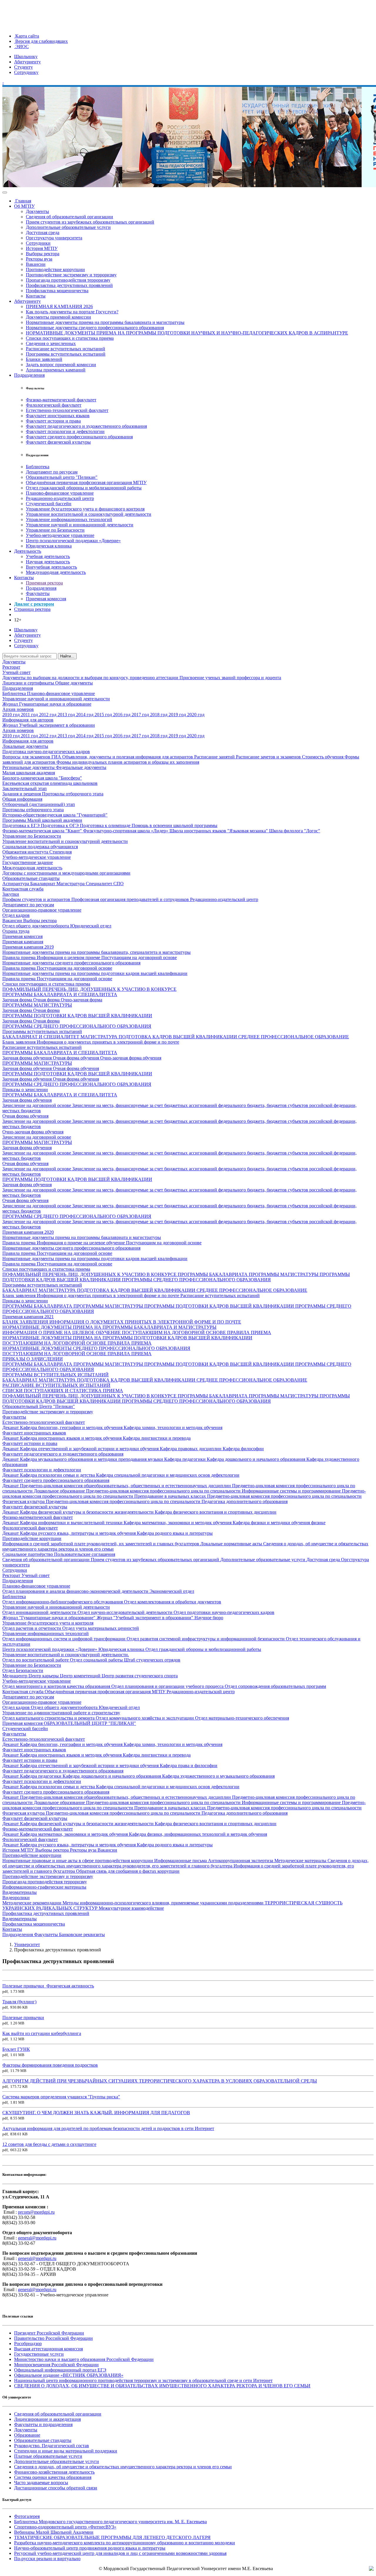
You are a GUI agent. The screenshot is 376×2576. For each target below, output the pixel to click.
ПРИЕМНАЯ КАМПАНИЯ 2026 (59, 306)
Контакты (36, 296)
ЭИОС (21, 47)
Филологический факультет (54, 405)
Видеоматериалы (20, 1892)
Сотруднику (26, 72)
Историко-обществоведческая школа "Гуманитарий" (55, 815)
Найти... (67, 656)
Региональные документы (29, 767)
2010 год (12, 715)
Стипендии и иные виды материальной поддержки (66, 2451)
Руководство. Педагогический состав (52, 2446)
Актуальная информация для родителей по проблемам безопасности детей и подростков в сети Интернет (108, 2128)
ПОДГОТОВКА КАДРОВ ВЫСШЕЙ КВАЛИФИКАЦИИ (178, 1037)
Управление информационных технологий (69, 519)
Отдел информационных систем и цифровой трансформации (64, 1639)
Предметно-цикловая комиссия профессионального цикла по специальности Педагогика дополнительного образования (167, 1501)
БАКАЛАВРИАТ (21, 1290)
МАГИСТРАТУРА (100, 1037)
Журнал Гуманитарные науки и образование (47, 704)
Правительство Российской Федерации (53, 2338)
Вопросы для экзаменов (27, 757)
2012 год (48, 715)
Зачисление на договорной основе (37, 1105)
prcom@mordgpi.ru (36, 2212)
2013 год (67, 715)
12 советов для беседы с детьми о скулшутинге (49, 2144)
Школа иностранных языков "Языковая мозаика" (219, 831)
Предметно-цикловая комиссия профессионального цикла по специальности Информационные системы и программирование (214, 1491)
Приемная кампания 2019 (28, 947)
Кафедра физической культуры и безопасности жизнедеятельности (87, 1512)
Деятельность (28, 551)
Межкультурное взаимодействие (131, 1908)
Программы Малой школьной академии (42, 820)
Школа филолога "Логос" (295, 831)
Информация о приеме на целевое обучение (81, 1243)
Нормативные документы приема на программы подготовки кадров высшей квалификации (95, 973)
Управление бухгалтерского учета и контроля (48, 1623)
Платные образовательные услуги (48, 2456)
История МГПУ (42, 248)
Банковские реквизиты (82, 1934)
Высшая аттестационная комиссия (48, 2349)
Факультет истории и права (53, 421)
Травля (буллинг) (19, 2002)
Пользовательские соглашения (85, 1554)
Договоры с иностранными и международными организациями (66, 873)
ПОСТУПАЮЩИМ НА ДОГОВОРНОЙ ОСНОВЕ (174, 1332)
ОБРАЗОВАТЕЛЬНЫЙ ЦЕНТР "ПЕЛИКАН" (90, 1723)
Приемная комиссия (46, 599)
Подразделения (29, 375)
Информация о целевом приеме (69, 957)
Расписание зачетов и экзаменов (269, 757)
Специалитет (100, 884)
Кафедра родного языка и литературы (175, 1533)
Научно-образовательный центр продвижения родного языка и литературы (90, 2548)
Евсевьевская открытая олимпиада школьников (50, 783)
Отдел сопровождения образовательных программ (275, 1686)
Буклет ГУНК (16, 2049)
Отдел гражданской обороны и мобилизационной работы (84, 488)
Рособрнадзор (28, 2343)
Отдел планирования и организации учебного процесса (168, 1686)
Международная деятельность (56, 572)
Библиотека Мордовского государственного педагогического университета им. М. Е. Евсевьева (110, 2522)
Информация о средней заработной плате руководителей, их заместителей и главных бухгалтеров (101, 1544)
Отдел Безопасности (23, 1670)
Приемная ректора (44, 583)
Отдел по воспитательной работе (36, 1660)
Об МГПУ (24, 206)
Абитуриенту (27, 62)
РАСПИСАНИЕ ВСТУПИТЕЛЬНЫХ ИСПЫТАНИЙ (56, 1385)
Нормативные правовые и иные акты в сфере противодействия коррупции (78, 1861)
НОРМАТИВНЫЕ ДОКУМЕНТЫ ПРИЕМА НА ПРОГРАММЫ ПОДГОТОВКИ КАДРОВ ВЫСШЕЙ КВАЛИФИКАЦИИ (127, 1338)
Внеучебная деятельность (51, 567)
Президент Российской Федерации (49, 2333)
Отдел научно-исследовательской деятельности (126, 1612)
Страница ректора (32, 609)
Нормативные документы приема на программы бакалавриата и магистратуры (105, 322)
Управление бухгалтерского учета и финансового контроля (85, 509)
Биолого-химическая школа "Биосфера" (42, 778)
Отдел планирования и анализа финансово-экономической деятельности (76, 1591)
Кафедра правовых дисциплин (191, 1449)
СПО (119, 884)
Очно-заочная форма (82, 1000)
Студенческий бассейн (49, 504)
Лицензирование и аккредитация (47, 2419)
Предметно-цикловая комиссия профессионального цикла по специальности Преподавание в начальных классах (184, 1494)
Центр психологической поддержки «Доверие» (73, 541)
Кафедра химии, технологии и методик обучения (173, 1428)
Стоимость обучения (323, 757)
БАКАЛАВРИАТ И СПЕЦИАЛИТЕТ (41, 1037)
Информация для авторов (28, 720)
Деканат (11, 1428)
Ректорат (11, 667)
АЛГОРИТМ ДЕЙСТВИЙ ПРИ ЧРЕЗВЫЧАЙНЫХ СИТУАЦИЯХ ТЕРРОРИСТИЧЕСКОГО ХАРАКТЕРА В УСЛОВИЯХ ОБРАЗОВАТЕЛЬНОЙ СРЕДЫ (160, 2081)
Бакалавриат (43, 884)
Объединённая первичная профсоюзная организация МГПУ (86, 482)
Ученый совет (16, 672)
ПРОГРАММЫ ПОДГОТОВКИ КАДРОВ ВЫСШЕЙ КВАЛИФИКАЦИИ (77, 1016)
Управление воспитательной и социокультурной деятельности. (66, 1655)
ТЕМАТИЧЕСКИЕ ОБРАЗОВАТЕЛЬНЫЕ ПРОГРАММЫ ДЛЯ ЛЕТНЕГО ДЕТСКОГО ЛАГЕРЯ (112, 2537)
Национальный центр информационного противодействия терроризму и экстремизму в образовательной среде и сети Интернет (143, 2380)
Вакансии (36, 264)
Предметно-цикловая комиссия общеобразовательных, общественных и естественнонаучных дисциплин (126, 1486)
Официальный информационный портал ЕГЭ (60, 2370)
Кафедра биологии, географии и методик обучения (72, 1428)
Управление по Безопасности (55, 530)
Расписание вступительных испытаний (66, 349)
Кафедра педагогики (186, 1459)
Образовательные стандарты (31, 878)
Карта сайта (27, 36)
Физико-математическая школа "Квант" (43, 831)
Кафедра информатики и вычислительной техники (72, 1523)
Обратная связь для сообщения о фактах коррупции (128, 1871)
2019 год (178, 715)
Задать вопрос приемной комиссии (61, 365)
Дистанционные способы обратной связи (56, 2488)
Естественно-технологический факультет (67, 410)
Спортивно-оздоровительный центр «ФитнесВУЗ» (65, 2527)
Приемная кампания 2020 (28, 1232)
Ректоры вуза (39, 259)
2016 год (122, 715)
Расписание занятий (215, 757)
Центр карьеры (44, 1676)
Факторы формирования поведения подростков (50, 2065)
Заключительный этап (25, 788)
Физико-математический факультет (61, 400)
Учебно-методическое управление (60, 535)
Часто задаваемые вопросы (41, 2483)
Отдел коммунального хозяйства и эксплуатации (145, 1718)
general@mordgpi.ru (37, 2238)
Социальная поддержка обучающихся (40, 847)
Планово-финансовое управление (60, 493)
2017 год (141, 715)
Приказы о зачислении (25, 1090)
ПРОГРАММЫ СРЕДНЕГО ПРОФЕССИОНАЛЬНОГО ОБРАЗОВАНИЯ (77, 1026)
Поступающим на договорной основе (139, 957)
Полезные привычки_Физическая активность (48, 1986)
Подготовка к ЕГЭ (22, 825)
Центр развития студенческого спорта (140, 1676)
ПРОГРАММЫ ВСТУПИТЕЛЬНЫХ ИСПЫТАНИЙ (56, 1375)
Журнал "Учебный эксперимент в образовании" (146, 1618)
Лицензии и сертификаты (29, 683)
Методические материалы (301, 1861)
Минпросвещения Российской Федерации (56, 2365)
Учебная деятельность (48, 556)
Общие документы (74, 683)
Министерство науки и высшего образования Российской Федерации (84, 2359)
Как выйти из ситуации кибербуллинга (42, 2033)
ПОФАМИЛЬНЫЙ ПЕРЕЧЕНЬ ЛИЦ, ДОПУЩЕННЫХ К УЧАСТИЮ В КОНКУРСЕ (89, 989)
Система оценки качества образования (53, 2477)
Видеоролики (16, 1898)
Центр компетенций (81, 1676)
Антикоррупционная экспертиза (241, 1861)
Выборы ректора (43, 254)
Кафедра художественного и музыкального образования (218, 1776)
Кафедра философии (243, 1449)
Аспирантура (16, 884)
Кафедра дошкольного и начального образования (257, 1459)
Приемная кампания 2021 (28, 1317)
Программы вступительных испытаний (66, 354)
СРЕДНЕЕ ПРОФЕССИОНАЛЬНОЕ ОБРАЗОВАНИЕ (294, 1037)
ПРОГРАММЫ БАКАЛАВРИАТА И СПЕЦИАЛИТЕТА (60, 994)
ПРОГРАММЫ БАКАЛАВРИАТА (213, 1274)
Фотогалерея (27, 2516)
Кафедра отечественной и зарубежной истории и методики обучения (90, 1449)
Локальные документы (25, 746)
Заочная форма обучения (28, 1058)
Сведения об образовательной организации (69, 217)
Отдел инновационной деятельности (40, 1612)
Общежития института (26, 852)
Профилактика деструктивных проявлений (69, 285)
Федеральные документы (81, 767)
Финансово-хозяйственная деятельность (54, 2472)
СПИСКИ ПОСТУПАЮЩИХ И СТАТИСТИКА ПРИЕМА (63, 1391)
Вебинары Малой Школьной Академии (54, 2532)
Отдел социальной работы (97, 1660)
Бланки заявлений (44, 359)
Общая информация (22, 799)
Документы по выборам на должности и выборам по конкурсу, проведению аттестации (91, 678)
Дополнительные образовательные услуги (68, 227)
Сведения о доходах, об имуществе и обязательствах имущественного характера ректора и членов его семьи (123, 2467)
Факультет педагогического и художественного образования (86, 426)
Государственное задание (28, 862)
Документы (37, 211)
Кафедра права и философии (189, 1765)
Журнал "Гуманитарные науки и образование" (49, 1618)
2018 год (159, 715)
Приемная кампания (23, 942)
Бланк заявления (20, 1042)
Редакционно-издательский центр (60, 498)
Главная (23, 201)
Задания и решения (22, 794)
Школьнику (26, 56)
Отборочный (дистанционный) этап (39, 804)
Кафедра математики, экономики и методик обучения (178, 1523)
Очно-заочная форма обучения (131, 1058)
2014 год (85, 715)
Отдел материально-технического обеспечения (242, 1718)
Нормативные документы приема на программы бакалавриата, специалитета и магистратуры (96, 952)
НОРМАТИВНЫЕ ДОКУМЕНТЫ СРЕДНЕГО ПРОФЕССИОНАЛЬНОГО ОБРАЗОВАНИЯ (96, 1348)
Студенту (23, 67)
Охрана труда (16, 931)
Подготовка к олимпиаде (106, 825)
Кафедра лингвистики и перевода (157, 1438)
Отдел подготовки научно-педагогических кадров (224, 1612)
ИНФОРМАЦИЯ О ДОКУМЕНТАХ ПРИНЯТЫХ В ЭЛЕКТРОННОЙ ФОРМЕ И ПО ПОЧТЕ (145, 1322)
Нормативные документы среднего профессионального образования (95, 328)
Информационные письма (181, 1861)
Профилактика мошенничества (57, 291)
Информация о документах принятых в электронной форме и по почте (108, 1042)
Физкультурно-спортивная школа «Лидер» (126, 831)
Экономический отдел (172, 1591)
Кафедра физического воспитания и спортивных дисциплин (216, 1512)
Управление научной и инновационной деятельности (80, 525)
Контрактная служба (23, 889)
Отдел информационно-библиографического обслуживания (63, 1602)
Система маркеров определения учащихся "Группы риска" (61, 2097)
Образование (27, 2435)
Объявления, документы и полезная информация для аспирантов (128, 757)
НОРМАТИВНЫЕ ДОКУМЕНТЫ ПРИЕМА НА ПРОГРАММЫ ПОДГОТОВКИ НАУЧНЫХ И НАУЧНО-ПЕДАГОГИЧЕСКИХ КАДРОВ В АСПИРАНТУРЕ (187, 333)
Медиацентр (15, 1676)
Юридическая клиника (49, 546)
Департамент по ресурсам (52, 472)
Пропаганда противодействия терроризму (68, 280)
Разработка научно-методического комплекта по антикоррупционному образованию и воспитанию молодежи (125, 2543)
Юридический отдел (91, 926)
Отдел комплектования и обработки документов (173, 1602)
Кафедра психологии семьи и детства (58, 1475)
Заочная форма (18, 1000)
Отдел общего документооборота (36, 926)
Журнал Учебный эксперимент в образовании (49, 725)
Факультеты (38, 593)
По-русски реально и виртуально (47, 2559)
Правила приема (20, 957)
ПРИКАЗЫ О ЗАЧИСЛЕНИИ (33, 1359)
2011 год (30, 715)
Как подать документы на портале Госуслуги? (72, 312)
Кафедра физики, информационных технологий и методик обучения (198, 1834)
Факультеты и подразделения (43, 2424)
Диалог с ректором (34, 604)
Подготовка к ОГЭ (60, 825)
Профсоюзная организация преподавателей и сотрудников (131, 899)
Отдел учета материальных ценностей (101, 1628)
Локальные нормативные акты (232, 1544)
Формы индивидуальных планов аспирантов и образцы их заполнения (128, 762)
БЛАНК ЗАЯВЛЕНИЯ (26, 1322)
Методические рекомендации (32, 1903)
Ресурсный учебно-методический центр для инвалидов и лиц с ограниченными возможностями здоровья (120, 2553)
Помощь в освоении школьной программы (174, 825)
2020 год (196, 715)
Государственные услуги (39, 2354)
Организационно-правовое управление (42, 910)
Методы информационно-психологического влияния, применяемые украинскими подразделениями (164, 1903)
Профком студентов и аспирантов (37, 899)
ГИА (57, 757)
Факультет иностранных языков (58, 416)
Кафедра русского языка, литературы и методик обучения (78, 1533)
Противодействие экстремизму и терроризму (71, 275)
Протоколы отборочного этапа (73, 794)
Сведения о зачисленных (51, 343)
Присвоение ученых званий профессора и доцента (230, 678)
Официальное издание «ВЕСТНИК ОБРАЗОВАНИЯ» (69, 2375)
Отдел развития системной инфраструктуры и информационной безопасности (206, 1639)
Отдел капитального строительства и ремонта (49, 1718)
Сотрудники (38, 243)
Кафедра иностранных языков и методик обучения (71, 1438)
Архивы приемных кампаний (56, 370)
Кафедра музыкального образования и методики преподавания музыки (92, 1459)
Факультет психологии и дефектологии (65, 431)
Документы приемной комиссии (58, 317)
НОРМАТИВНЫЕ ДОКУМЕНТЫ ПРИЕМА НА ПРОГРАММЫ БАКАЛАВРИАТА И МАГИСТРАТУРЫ (109, 1327)
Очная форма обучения (77, 1058)
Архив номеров (18, 709)
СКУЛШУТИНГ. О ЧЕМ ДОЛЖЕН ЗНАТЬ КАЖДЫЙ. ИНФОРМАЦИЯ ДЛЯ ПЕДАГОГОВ (96, 2113)
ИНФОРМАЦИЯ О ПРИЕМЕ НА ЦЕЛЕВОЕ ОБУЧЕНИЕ (62, 1332)
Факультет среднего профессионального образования (79, 437)
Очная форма (47, 1000)
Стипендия (61, 852)
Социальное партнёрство (28, 1554)
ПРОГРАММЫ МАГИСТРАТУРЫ (37, 1005)
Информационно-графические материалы (44, 1887)
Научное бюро (209, 1618)
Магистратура (71, 884)
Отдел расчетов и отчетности (32, 1628)
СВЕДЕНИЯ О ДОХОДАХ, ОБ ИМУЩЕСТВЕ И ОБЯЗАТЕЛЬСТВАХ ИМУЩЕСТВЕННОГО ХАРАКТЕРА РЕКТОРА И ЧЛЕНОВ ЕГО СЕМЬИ (162, 2386)
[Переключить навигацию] (5, 192)
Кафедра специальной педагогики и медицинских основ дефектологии (168, 1475)
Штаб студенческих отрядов (152, 1660)
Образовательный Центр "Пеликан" (39, 1406)
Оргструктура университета (54, 238)
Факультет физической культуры (58, 442)
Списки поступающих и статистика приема (70, 338)
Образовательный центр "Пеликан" (62, 477)
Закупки (11, 894)
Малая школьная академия (29, 773)
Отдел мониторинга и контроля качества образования (57, 1686)
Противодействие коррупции (55, 269)
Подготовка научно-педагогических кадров (46, 752)
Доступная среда (43, 233)
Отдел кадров (16, 915)
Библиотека (38, 467)
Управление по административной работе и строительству (61, 1713)
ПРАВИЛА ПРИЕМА (249, 1332)
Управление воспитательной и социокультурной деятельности (89, 514)
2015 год (104, 715)
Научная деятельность (48, 562)
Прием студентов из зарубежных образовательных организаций (90, 222)
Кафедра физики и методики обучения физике (279, 1523)
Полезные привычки (23, 2018)
